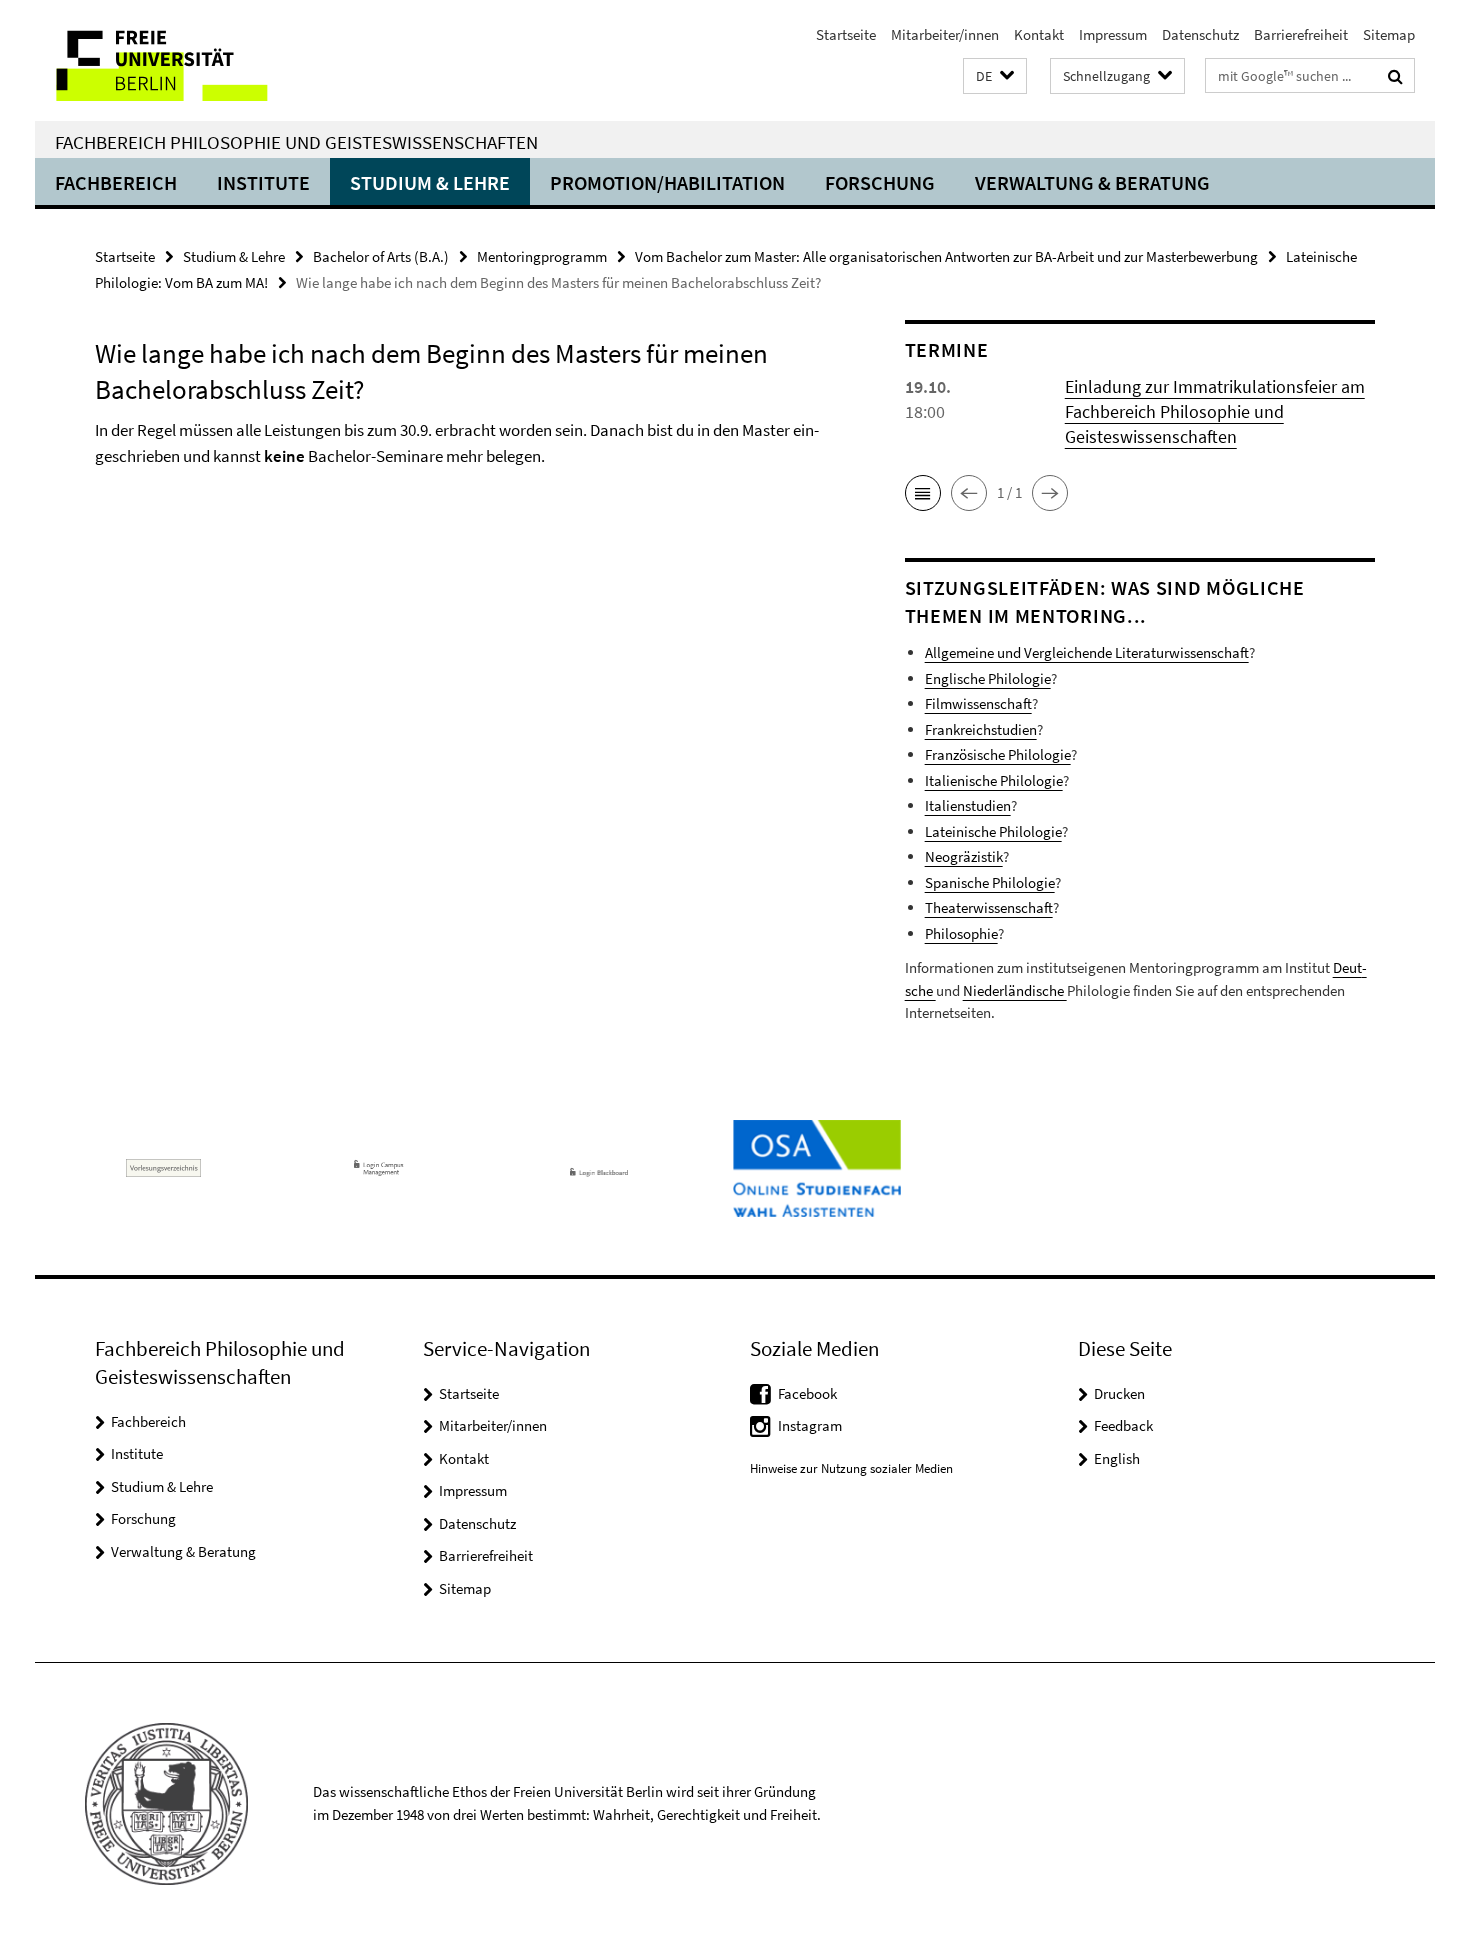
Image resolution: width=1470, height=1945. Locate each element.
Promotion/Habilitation (667, 182)
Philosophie (961, 933)
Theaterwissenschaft (989, 907)
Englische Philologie (988, 678)
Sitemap (1389, 34)
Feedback (1123, 1425)
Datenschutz (1200, 34)
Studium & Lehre (430, 182)
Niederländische (1015, 990)
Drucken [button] (1119, 1393)
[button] (995, 76)
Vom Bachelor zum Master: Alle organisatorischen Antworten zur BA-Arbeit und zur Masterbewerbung (946, 256)
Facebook (807, 1393)
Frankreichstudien (981, 729)
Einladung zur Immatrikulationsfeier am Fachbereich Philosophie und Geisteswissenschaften (1215, 411)
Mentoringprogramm (542, 256)
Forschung (880, 182)
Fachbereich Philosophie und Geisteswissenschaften (296, 142)
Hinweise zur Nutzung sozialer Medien (851, 1468)
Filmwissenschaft (978, 703)
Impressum (1113, 34)
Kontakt (1039, 34)
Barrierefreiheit (1301, 34)
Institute (263, 182)
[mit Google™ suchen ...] (1395, 76)
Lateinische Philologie (993, 831)
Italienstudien (968, 805)
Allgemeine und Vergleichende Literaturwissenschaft (1087, 652)
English (1117, 1458)
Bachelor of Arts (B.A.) (381, 256)
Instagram (810, 1425)
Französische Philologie (998, 754)
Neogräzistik (964, 856)
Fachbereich (116, 182)
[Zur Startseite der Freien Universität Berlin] (202, 60)
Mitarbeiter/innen (945, 34)
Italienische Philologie (994, 780)
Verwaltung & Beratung (1092, 182)
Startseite (846, 34)
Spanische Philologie (990, 882)
